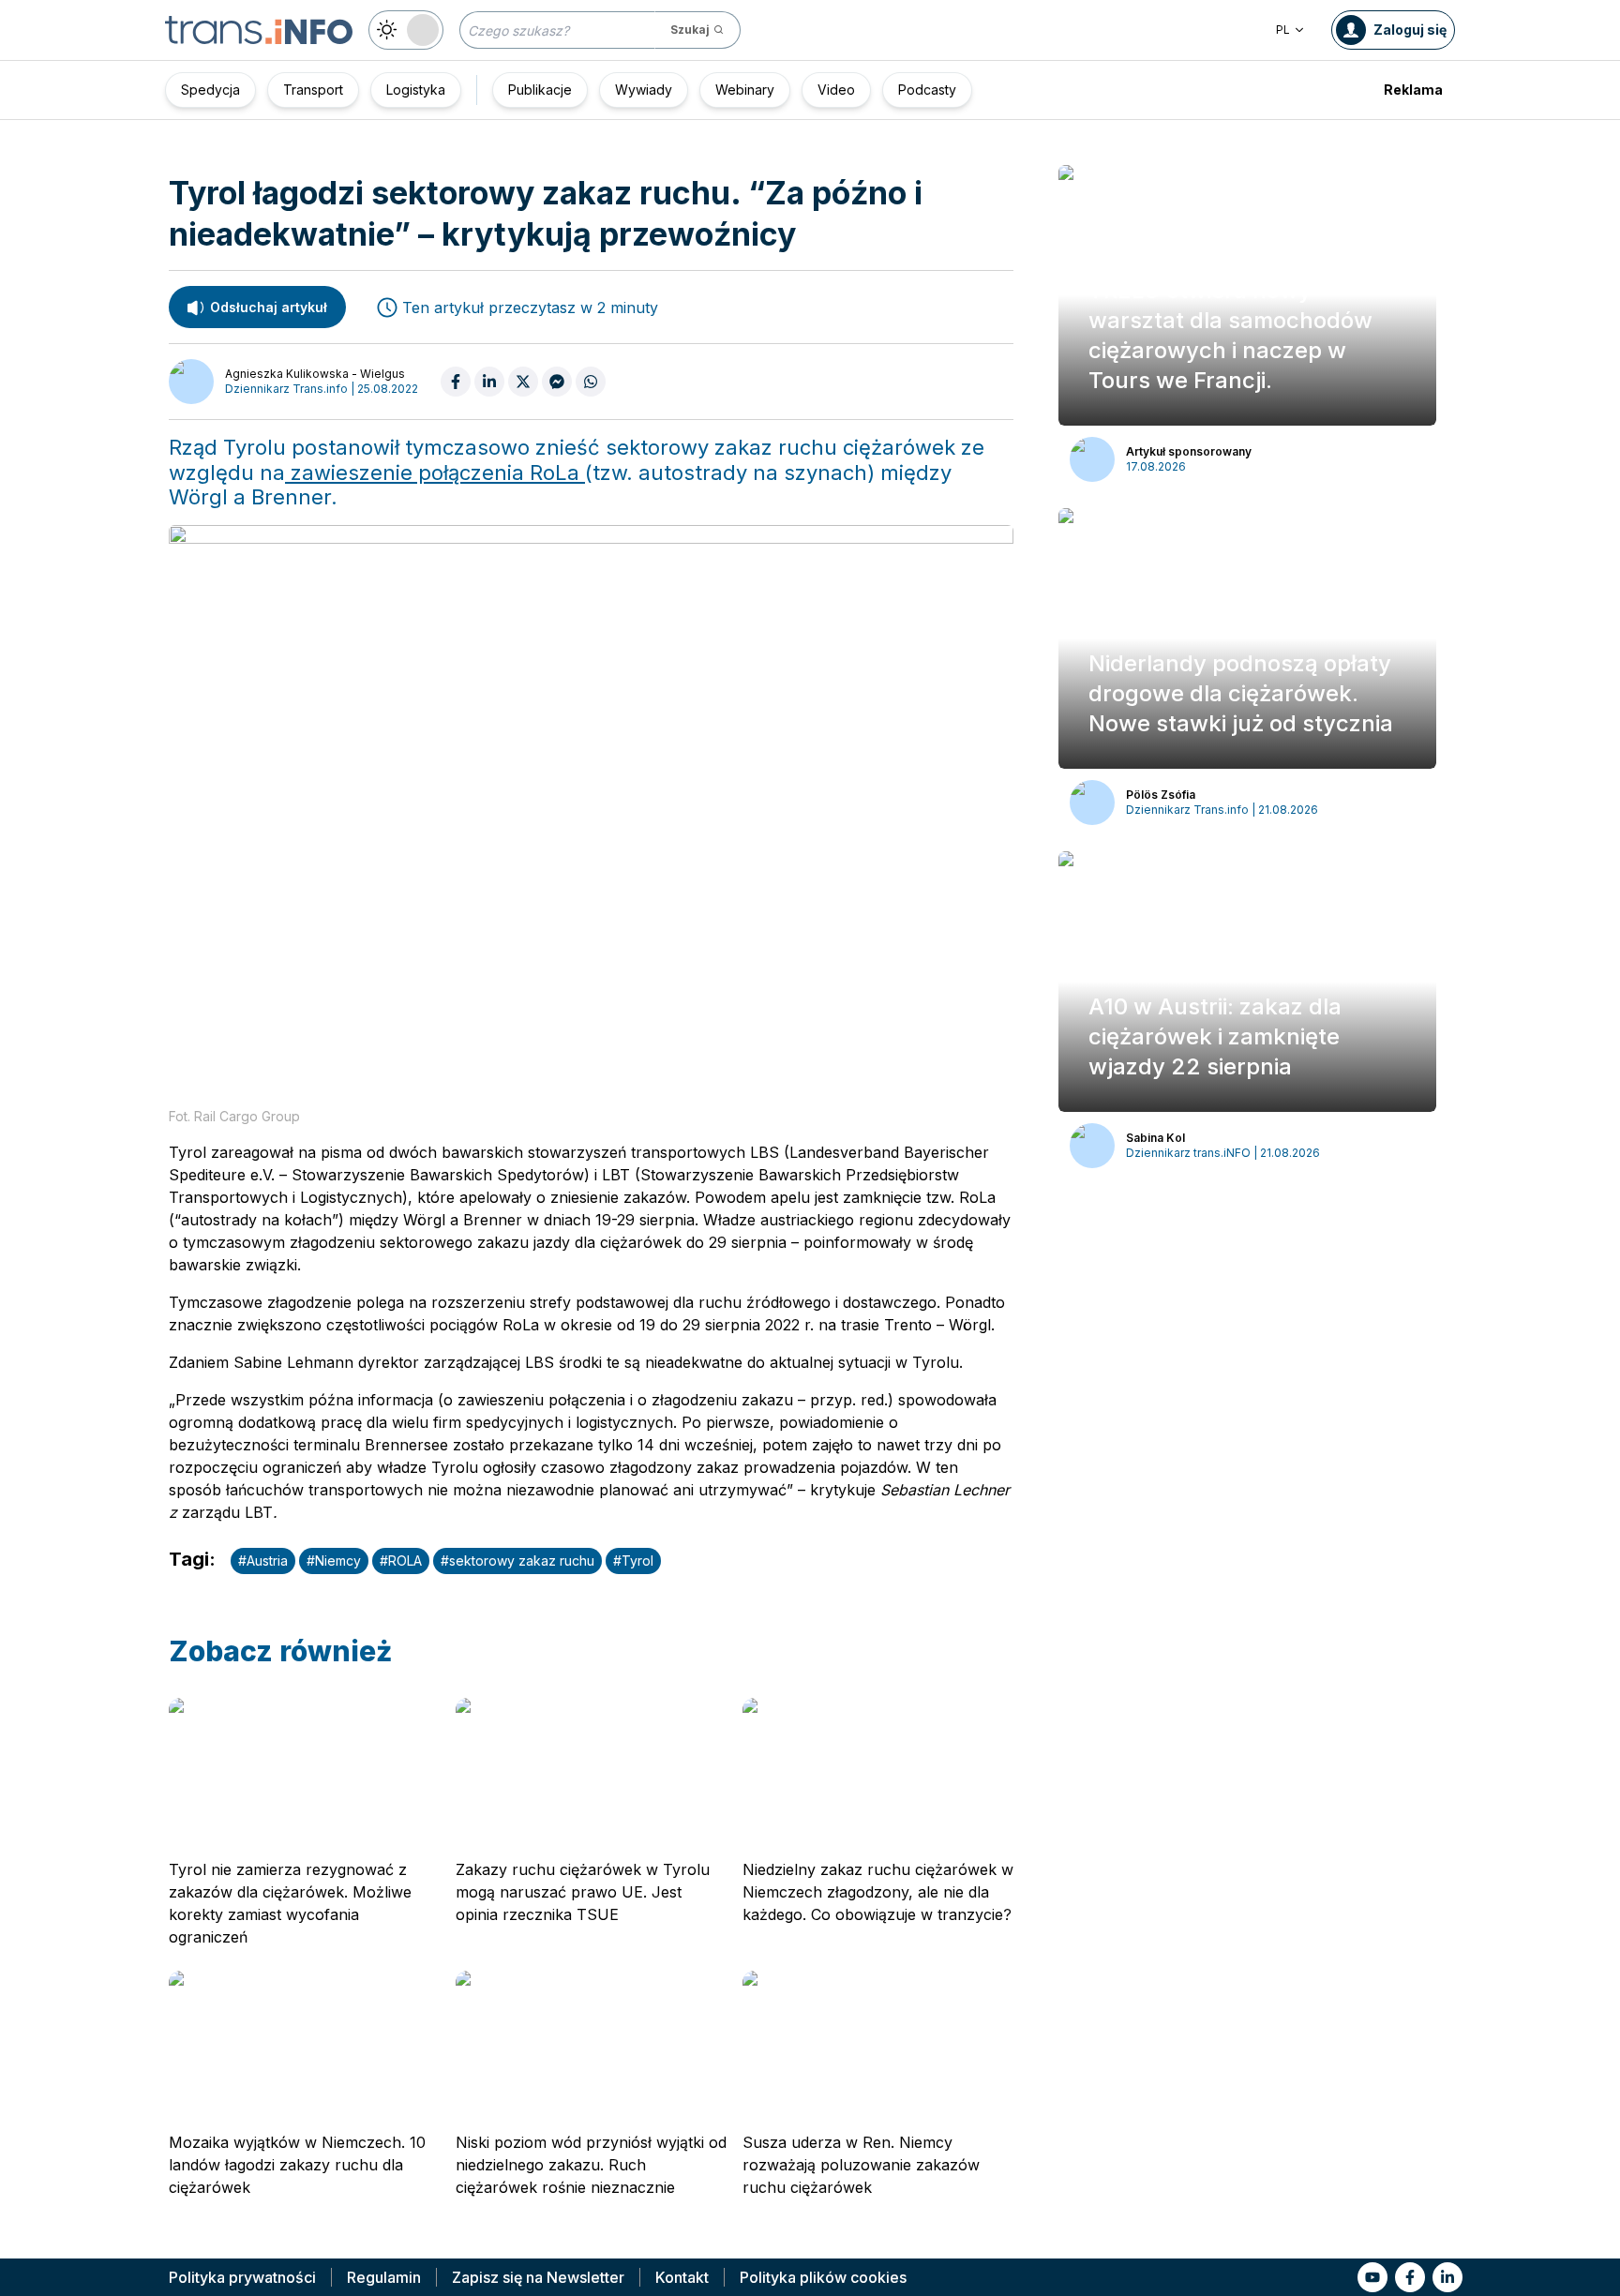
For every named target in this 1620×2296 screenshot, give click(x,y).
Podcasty (927, 90)
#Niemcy (334, 1561)
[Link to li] (1447, 2277)
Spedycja (210, 90)
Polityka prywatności (242, 2277)
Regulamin (384, 2277)
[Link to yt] (1372, 2277)
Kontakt (682, 2277)
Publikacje (540, 90)
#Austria (263, 1561)
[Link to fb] (1410, 2277)
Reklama (1413, 90)
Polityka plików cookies (823, 2277)
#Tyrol (633, 1561)
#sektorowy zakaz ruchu (517, 1561)
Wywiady (644, 90)
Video (836, 90)
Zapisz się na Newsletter (538, 2277)
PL (1283, 30)
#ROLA (401, 1561)
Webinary (745, 90)
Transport (313, 90)
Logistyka (416, 90)
